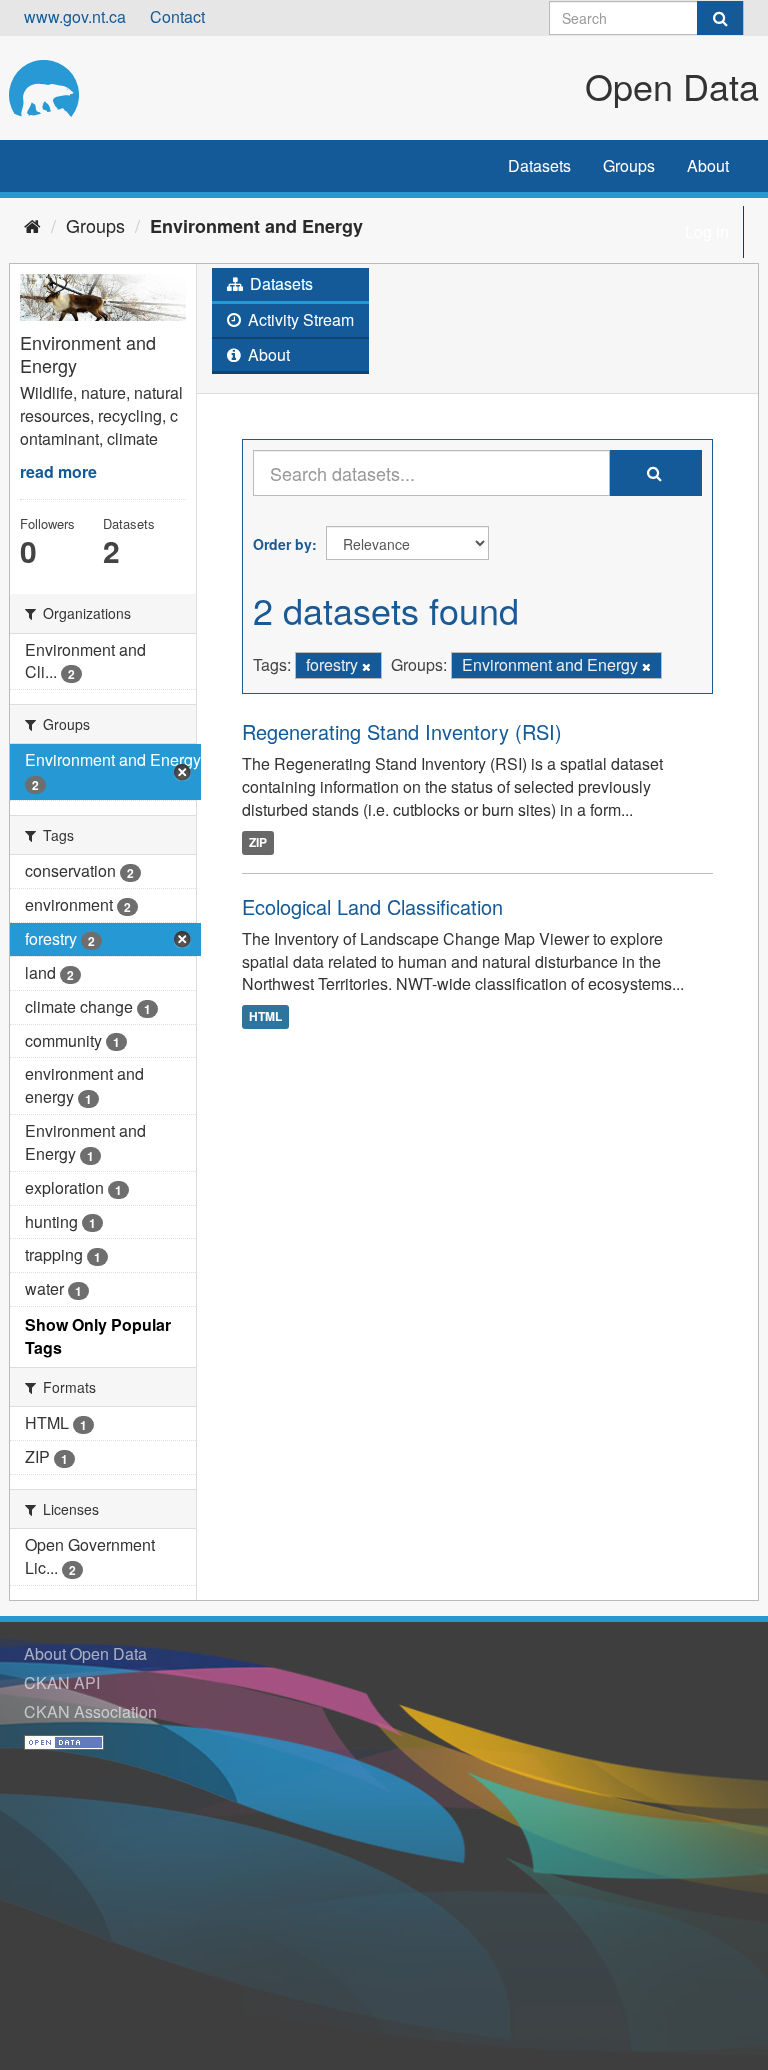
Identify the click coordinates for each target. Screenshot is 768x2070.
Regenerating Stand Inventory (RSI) (402, 731)
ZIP (258, 842)
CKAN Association (90, 1711)
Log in (707, 231)
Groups (629, 165)
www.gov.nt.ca (75, 16)
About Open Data (85, 1653)
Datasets (539, 165)
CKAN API (62, 1682)
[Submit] (720, 18)
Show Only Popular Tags (98, 1336)
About (708, 165)
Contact (177, 16)
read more (58, 471)
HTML (265, 1016)
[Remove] (366, 666)
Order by (282, 544)
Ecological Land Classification (372, 906)
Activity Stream (299, 319)
